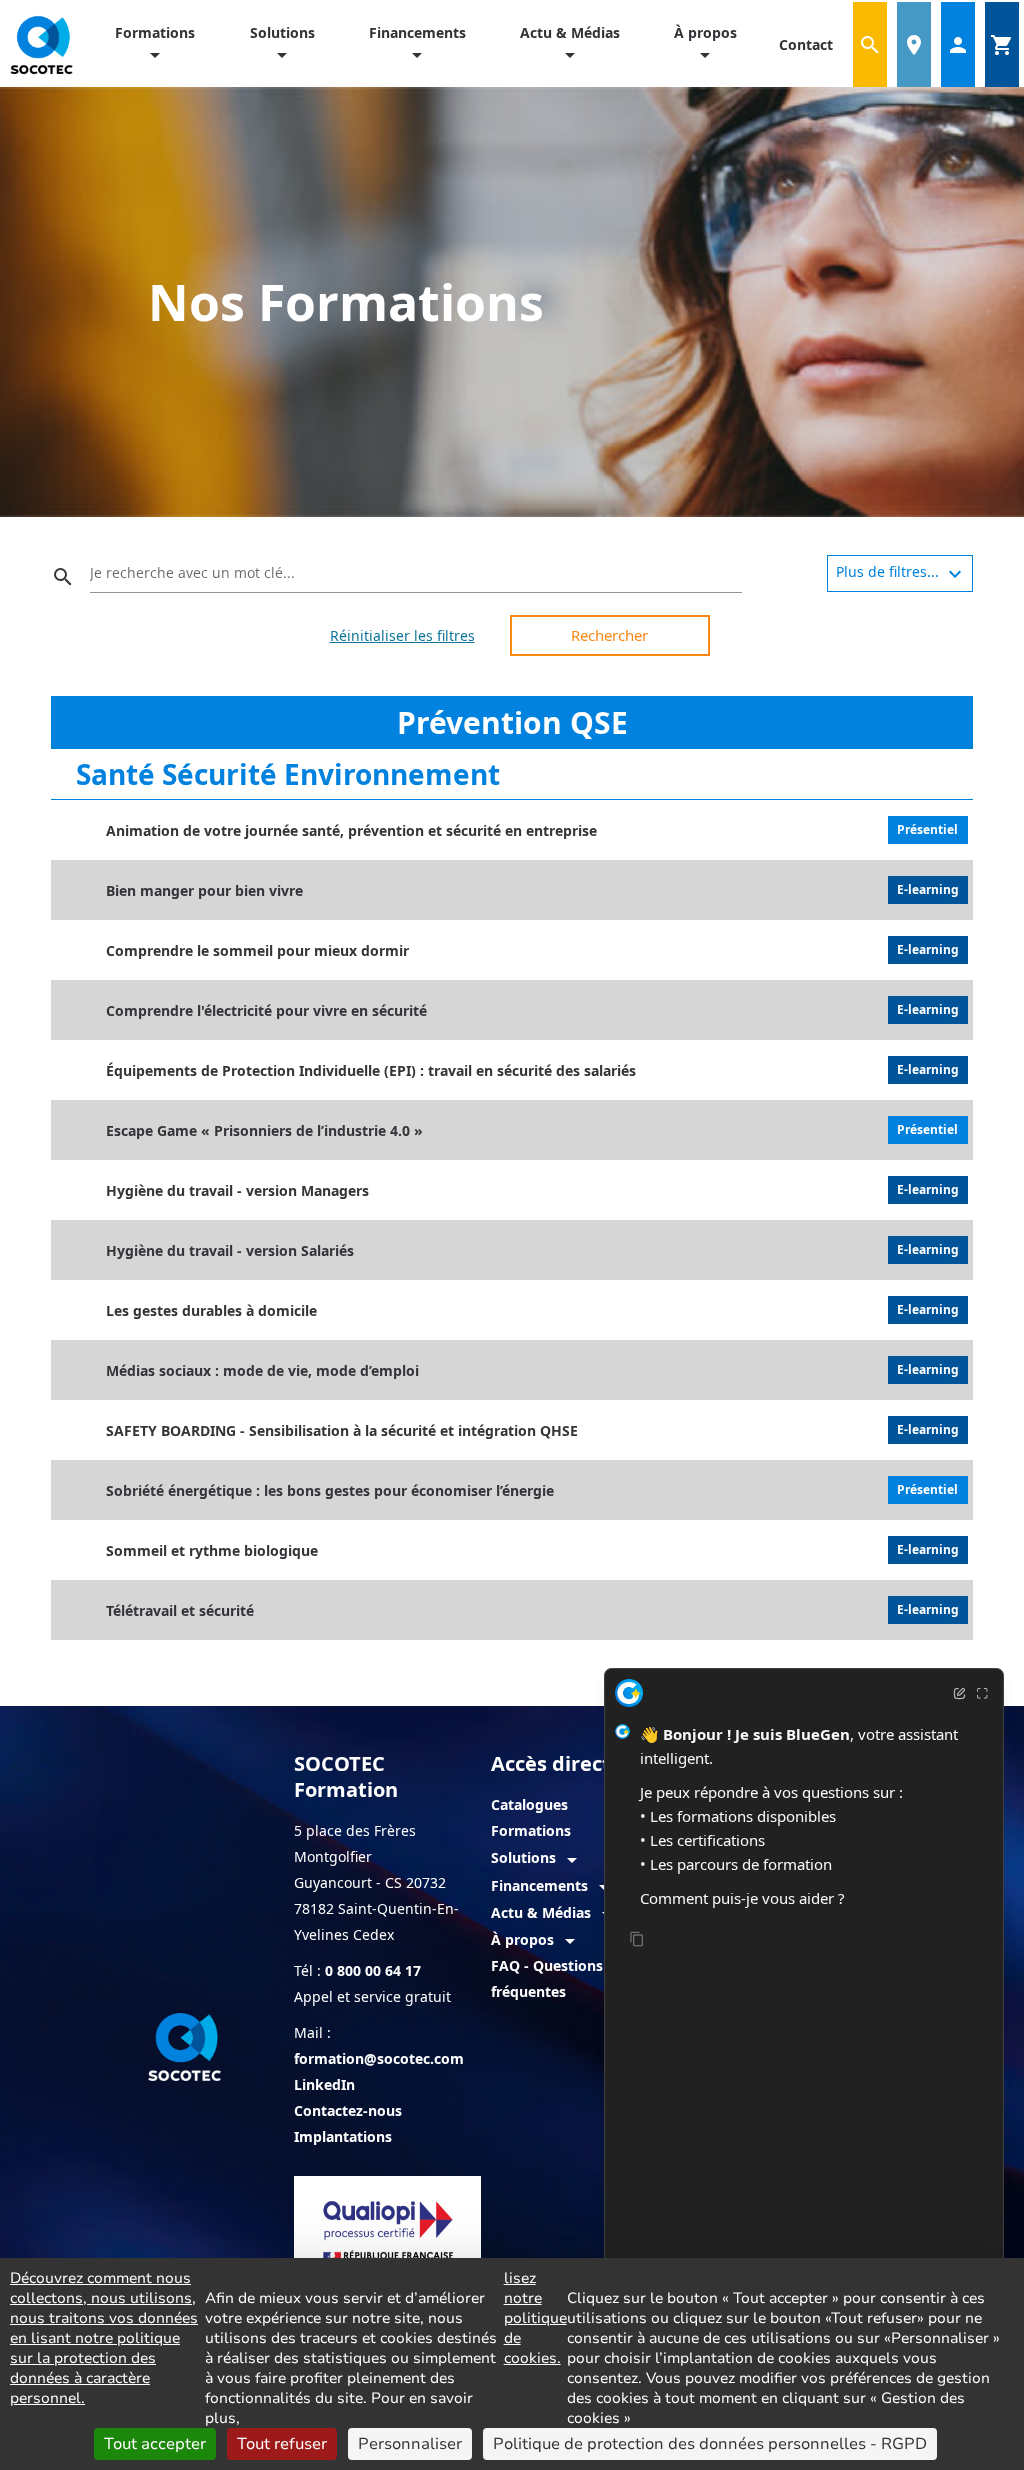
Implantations (343, 2136)
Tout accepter (155, 2444)
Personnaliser (410, 2444)
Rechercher (609, 635)
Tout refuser (282, 2444)
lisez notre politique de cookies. (535, 2318)
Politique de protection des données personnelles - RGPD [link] (710, 2444)
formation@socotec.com (379, 2058)
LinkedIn (324, 2084)
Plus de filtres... (901, 574)
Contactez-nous (348, 2110)
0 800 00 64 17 (373, 1970)
